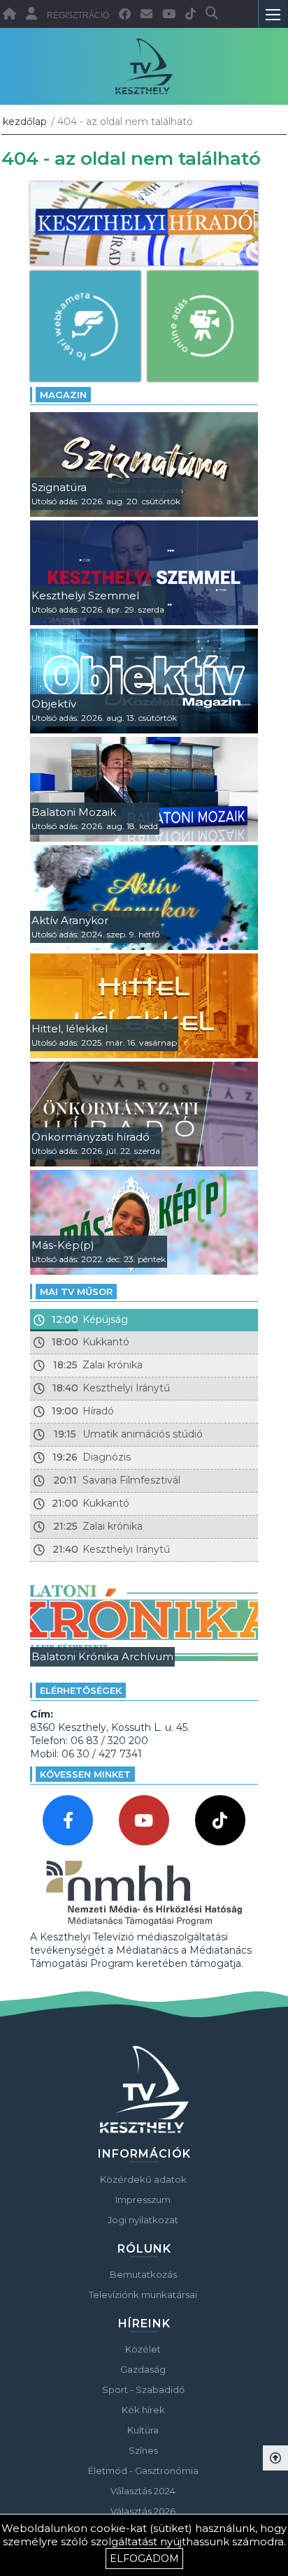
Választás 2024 (143, 2491)
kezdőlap (25, 122)
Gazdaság (143, 2369)
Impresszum (143, 2200)
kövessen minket (85, 1774)
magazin (63, 395)
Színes (143, 2450)
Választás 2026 (143, 2511)
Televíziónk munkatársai (143, 2295)
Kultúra (143, 2430)
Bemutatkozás (143, 2274)
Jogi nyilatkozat (143, 2220)
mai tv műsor (76, 1291)
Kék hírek (143, 2410)
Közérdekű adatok (143, 2179)
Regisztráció (78, 15)
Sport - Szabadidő (143, 2390)
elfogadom (144, 2559)
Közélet (143, 2349)
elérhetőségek (81, 1690)
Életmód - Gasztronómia (143, 2471)
